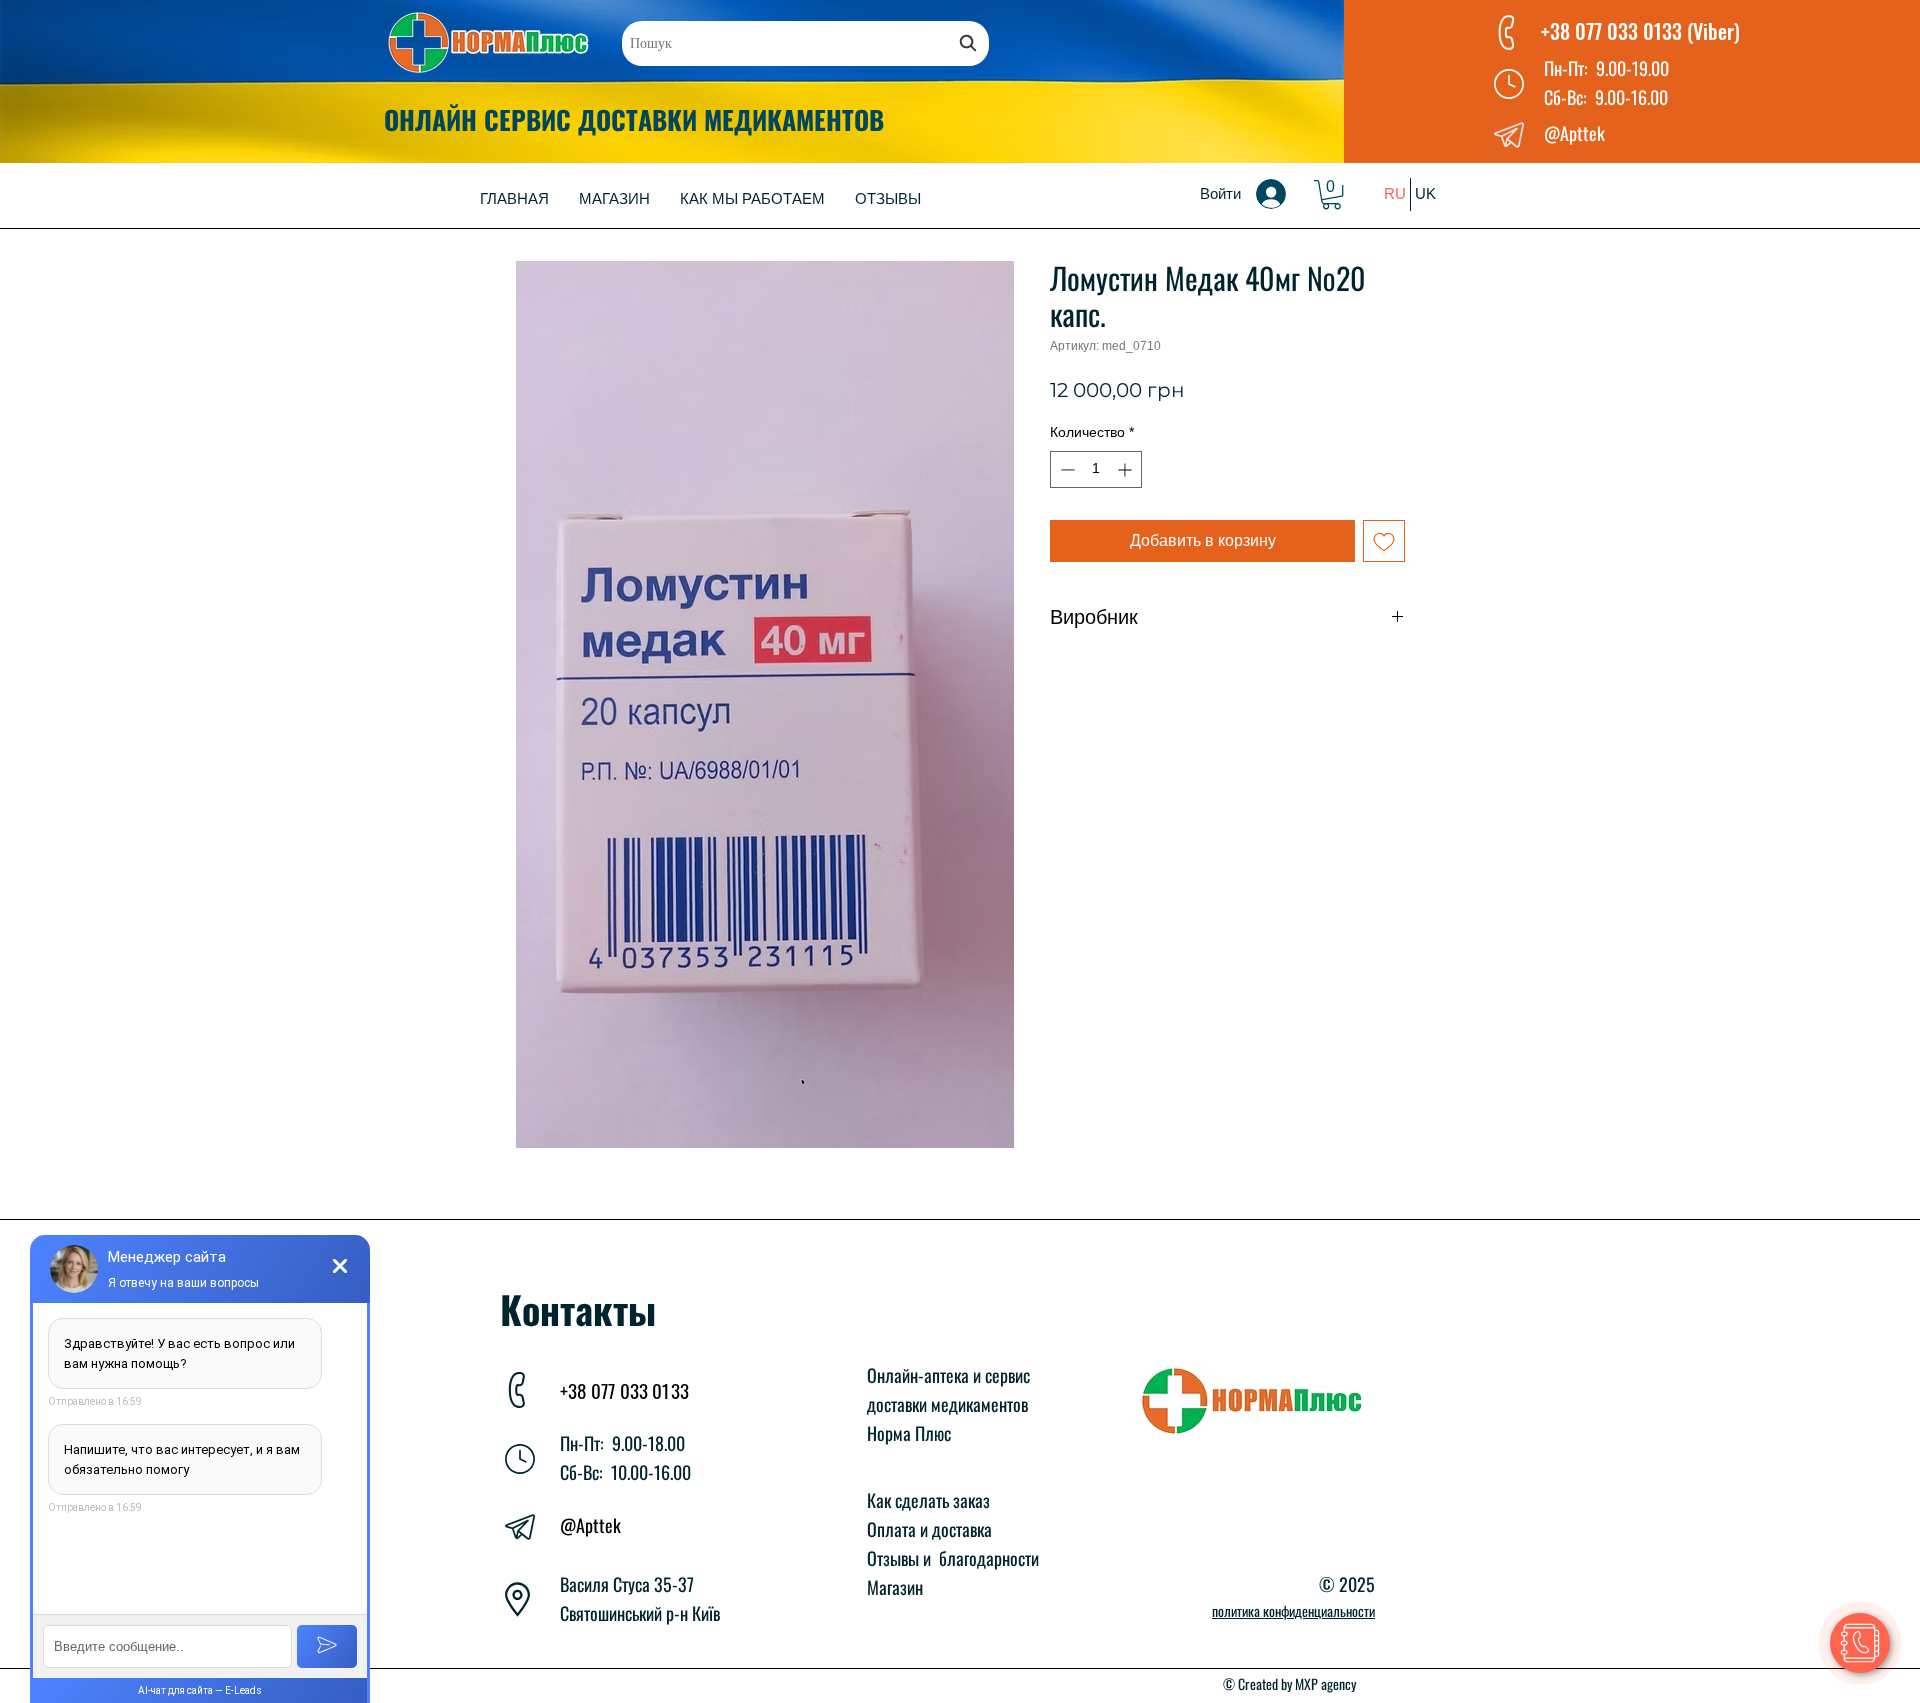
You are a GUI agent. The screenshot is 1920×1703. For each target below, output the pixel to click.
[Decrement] (1065, 469)
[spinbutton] (1096, 469)
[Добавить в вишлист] (1384, 541)
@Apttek (590, 1525)
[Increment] (1126, 469)
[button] (1331, 194)
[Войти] (1285, 194)
